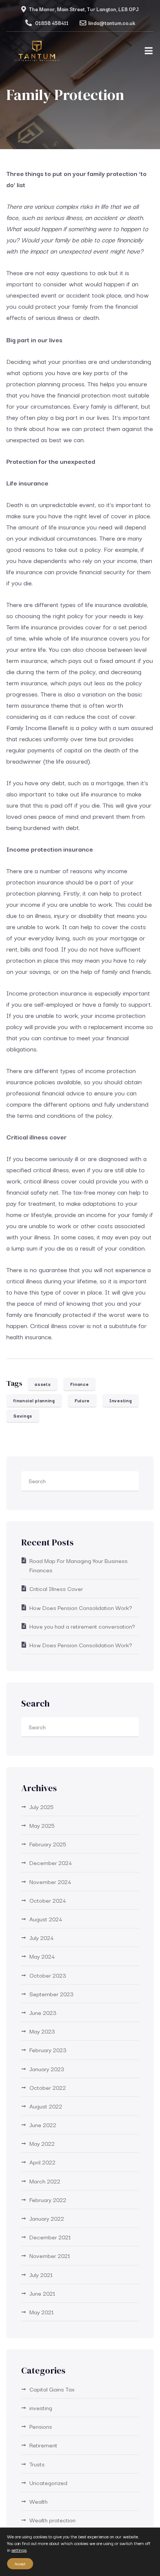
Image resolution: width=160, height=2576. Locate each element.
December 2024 (51, 1862)
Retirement (43, 2445)
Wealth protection (52, 2520)
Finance (79, 1384)
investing (41, 2407)
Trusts (37, 2464)
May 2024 (42, 1956)
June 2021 (42, 2293)
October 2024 (48, 1900)
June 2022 (43, 2124)
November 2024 (50, 1881)
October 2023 (48, 1975)
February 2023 (48, 2050)
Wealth (39, 2501)
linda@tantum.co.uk (112, 23)
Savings (23, 1416)
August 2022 (46, 2106)
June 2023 (43, 2012)
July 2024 (41, 1937)
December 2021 (50, 2237)
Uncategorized (48, 2482)
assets (43, 1384)
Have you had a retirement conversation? (82, 1626)
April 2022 (42, 2162)
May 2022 (42, 2143)
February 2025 (48, 1844)
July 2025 (41, 1806)
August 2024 (46, 1919)
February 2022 (48, 2199)
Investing (121, 1400)
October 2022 (48, 2087)
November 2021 (50, 2255)
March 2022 (45, 2181)
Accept (20, 2564)
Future (82, 1400)
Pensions (41, 2426)
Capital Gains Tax (52, 2389)
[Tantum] (37, 53)
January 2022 (47, 2218)
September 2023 (52, 1994)
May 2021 (41, 2312)
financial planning (34, 1400)
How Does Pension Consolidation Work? (81, 1607)
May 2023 (42, 2031)
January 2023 (47, 2069)
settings (19, 2550)
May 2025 (42, 1825)
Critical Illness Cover (56, 1588)
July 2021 (41, 2274)
